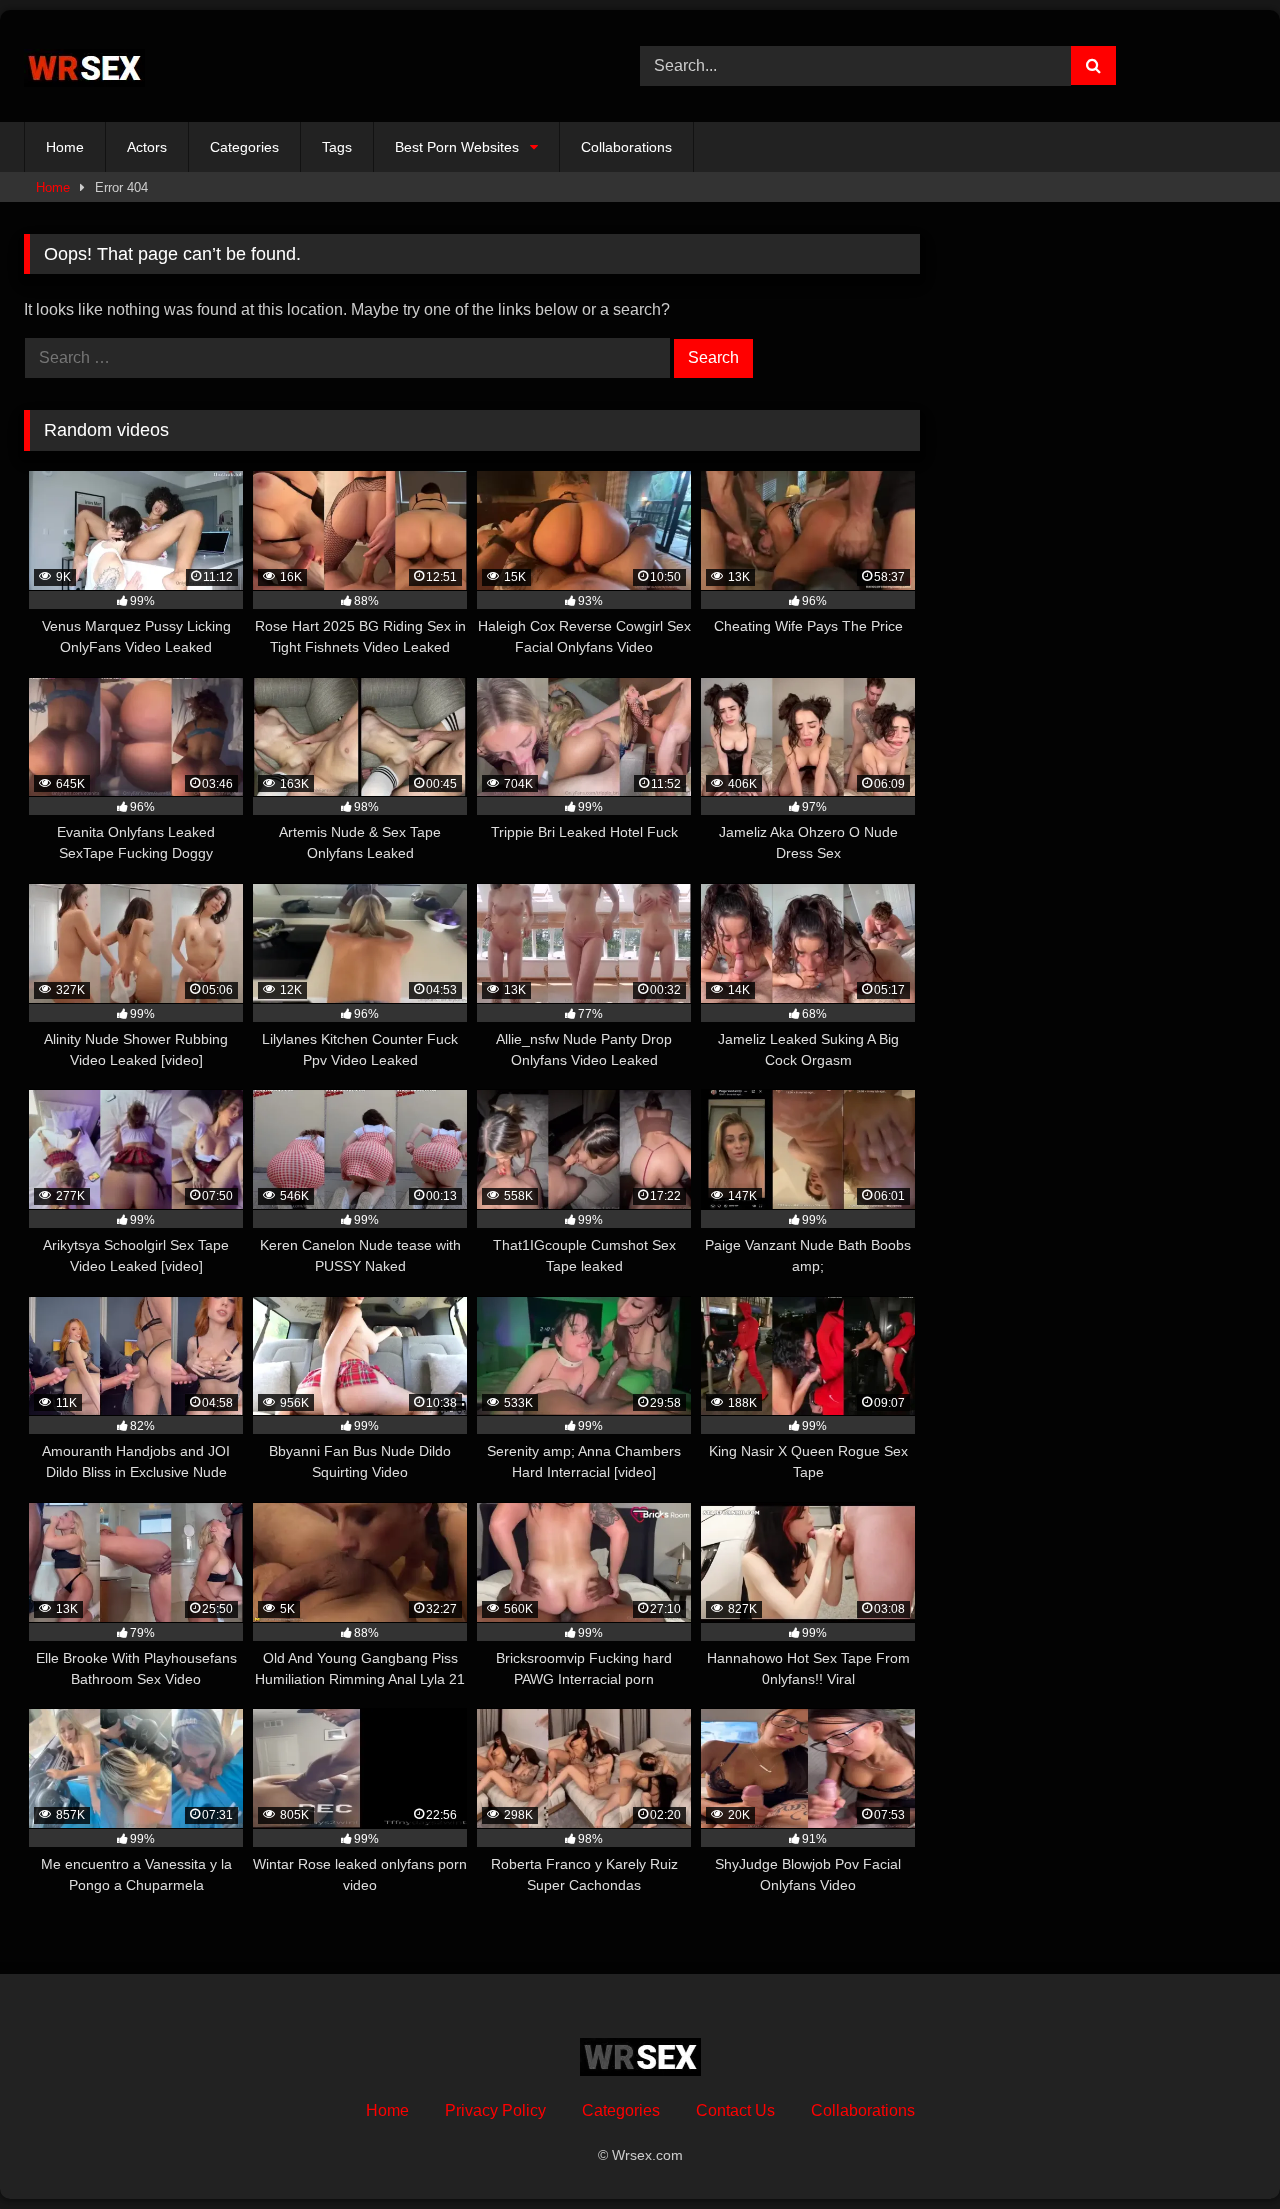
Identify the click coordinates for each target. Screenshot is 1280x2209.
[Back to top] (1218, 2149)
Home (65, 147)
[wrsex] (84, 66)
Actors (147, 147)
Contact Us (735, 2110)
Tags (337, 147)
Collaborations (626, 147)
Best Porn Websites (457, 147)
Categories (244, 147)
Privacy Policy (495, 2110)
